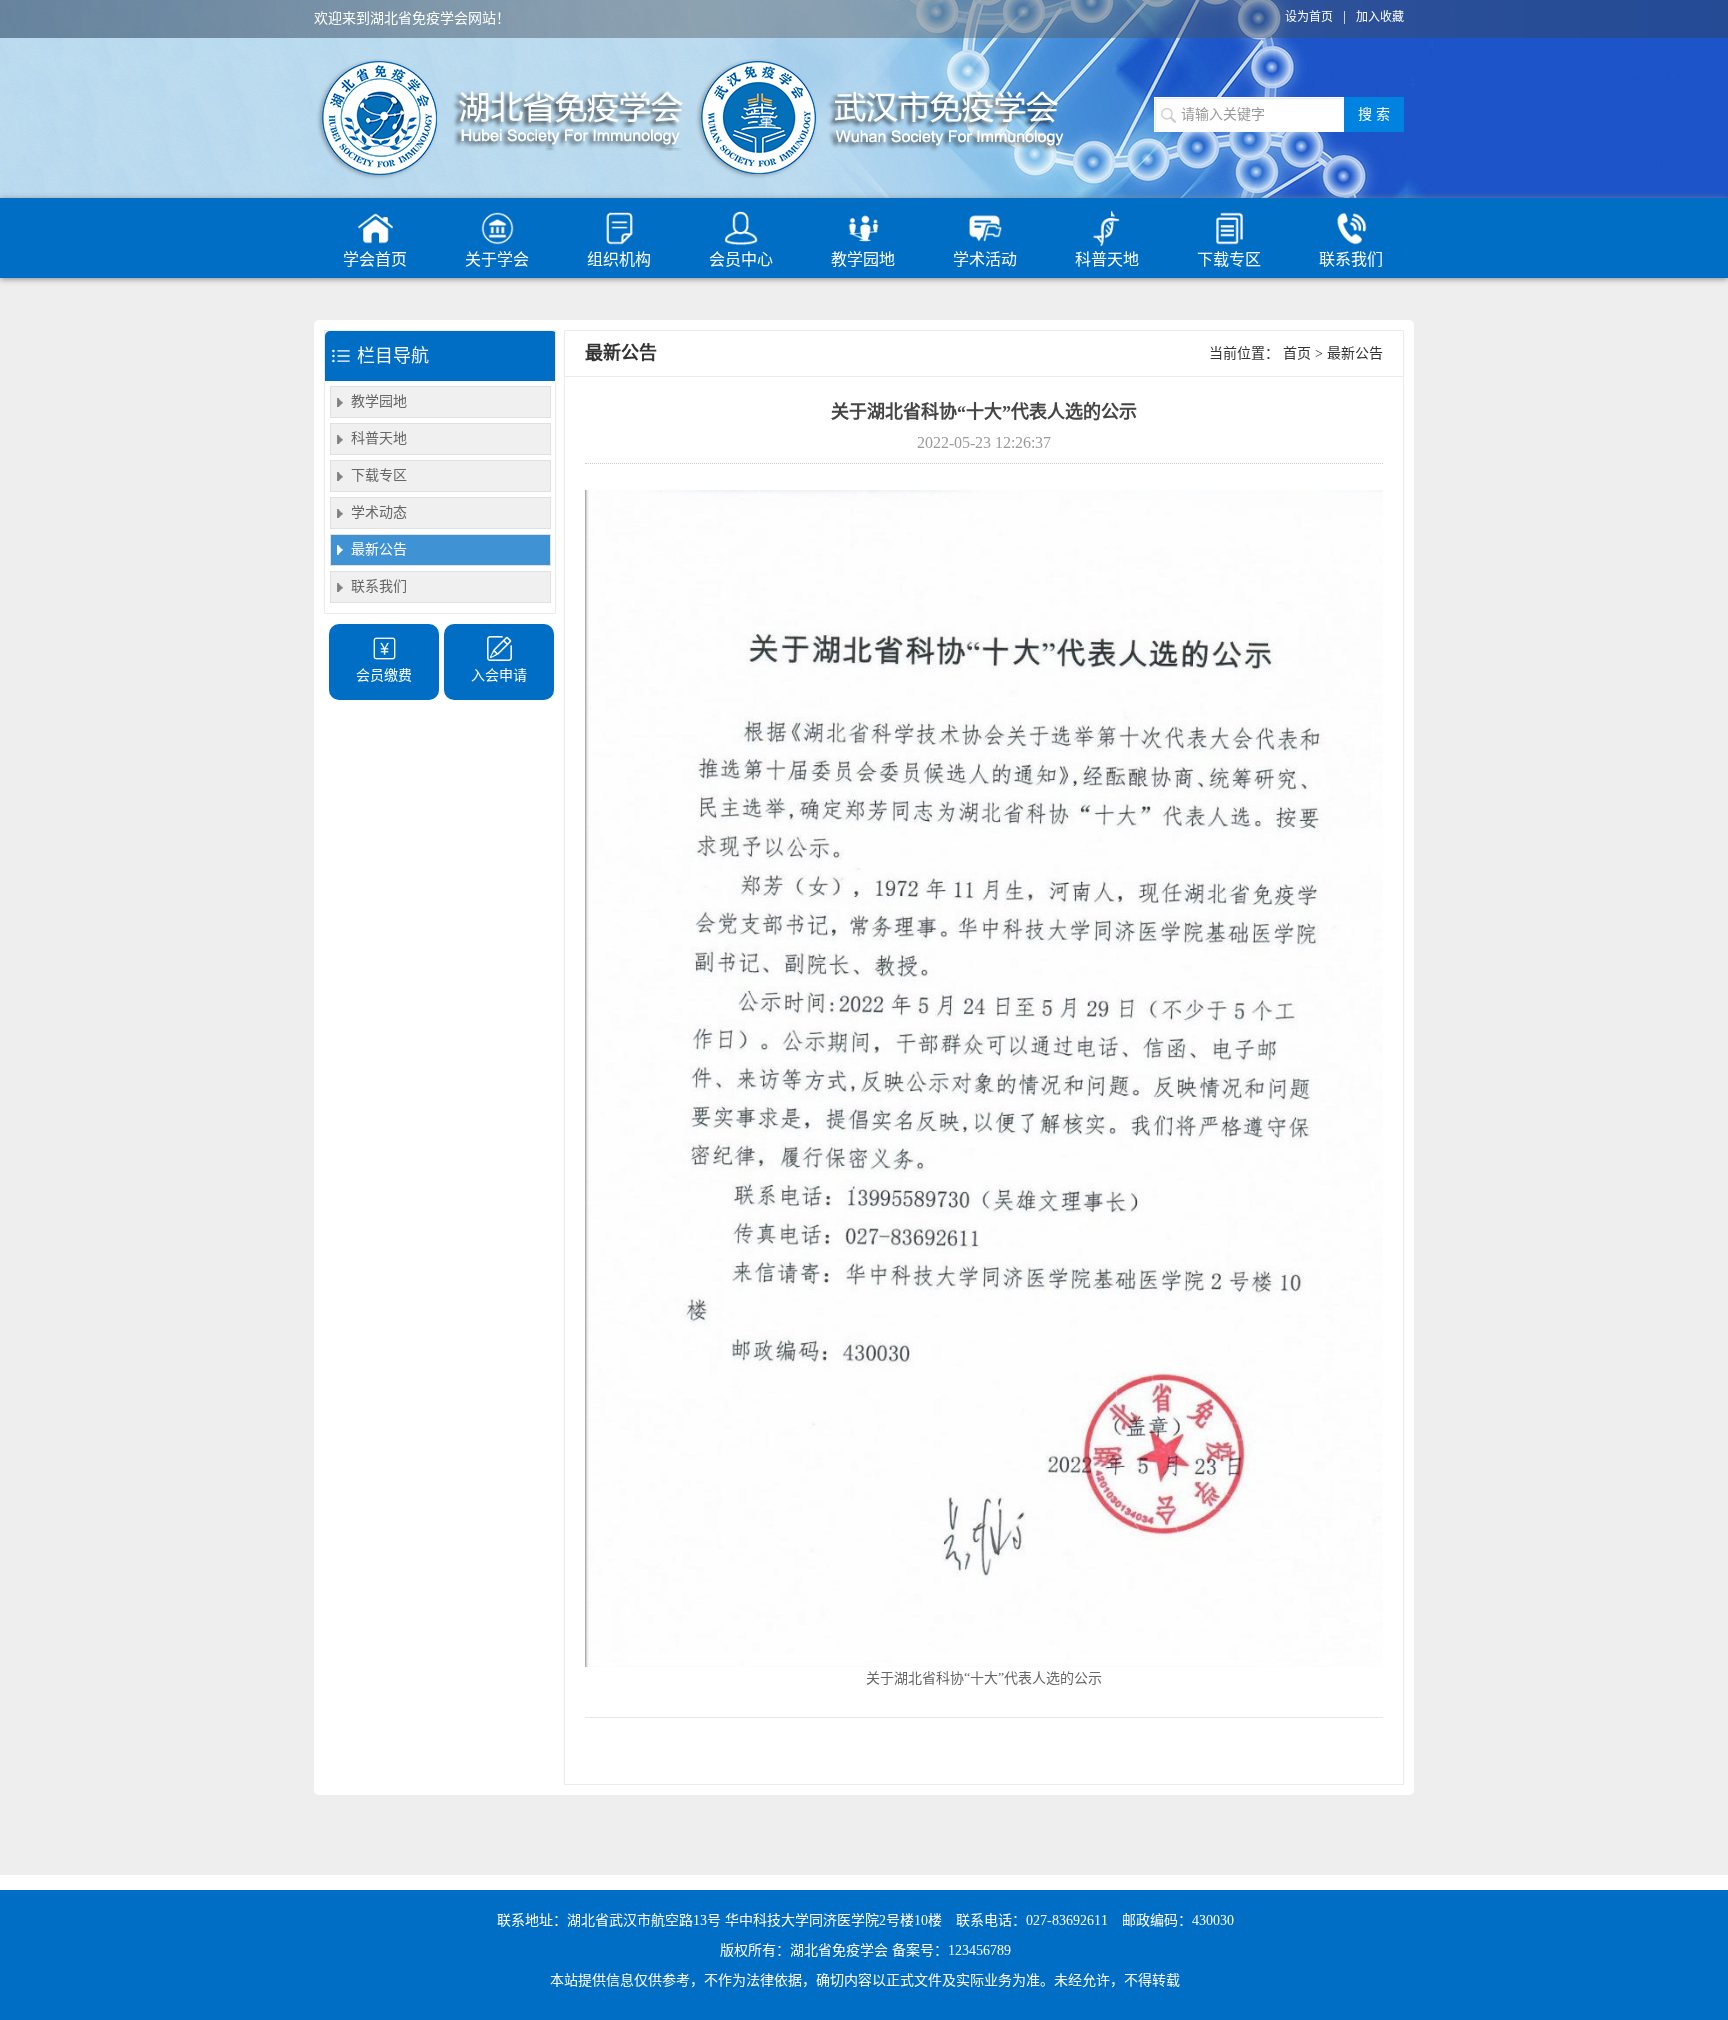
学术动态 (379, 512)
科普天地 (1107, 259)
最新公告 (379, 549)
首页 (1297, 353)
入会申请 (499, 675)
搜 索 (1374, 114)
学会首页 (375, 259)
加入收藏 (1380, 17)
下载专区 (1229, 259)
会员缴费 (384, 675)
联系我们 (1351, 259)
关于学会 (497, 259)
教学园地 (863, 259)
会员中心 (741, 259)
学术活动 (985, 259)
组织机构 (619, 259)
